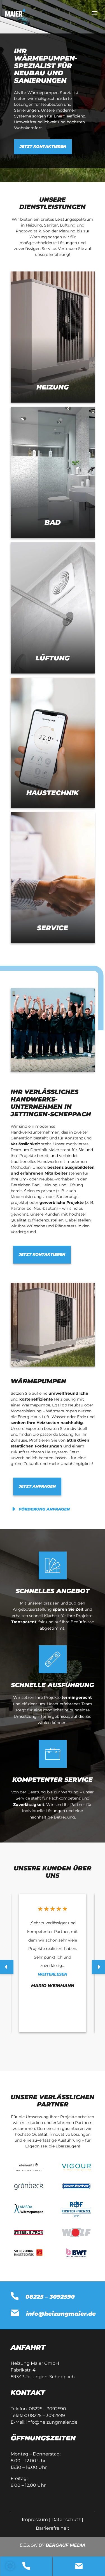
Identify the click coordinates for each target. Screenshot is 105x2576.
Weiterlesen (53, 1974)
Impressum (35, 2520)
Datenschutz (66, 2520)
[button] (10, 2566)
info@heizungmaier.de (52, 2422)
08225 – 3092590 (47, 2409)
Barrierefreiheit (53, 2528)
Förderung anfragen (44, 1509)
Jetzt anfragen (37, 1486)
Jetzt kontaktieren (43, 146)
